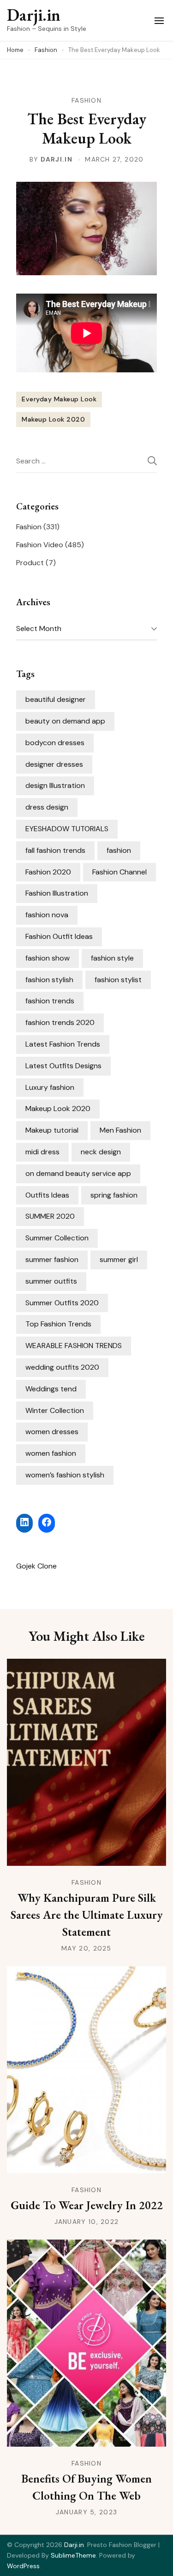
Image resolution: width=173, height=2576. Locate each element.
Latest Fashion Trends (63, 1044)
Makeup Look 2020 (53, 419)
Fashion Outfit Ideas (59, 936)
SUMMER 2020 (50, 1216)
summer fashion (52, 1259)
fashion (119, 850)
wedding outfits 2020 (62, 1367)
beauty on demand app (65, 721)
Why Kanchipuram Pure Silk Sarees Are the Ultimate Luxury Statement (87, 1915)
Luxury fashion (50, 1087)
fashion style (112, 958)
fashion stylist (118, 980)
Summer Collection (57, 1238)
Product (30, 563)
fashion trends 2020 (60, 1022)
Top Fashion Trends (58, 1324)
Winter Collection (55, 1410)
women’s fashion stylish (65, 1475)
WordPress (23, 2566)
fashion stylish (49, 980)
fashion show (48, 958)
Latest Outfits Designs (63, 1066)
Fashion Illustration (57, 893)
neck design (101, 1152)
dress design (47, 807)
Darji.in (34, 15)
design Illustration (55, 785)
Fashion (86, 100)
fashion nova (47, 915)
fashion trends (50, 1001)
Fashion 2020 (48, 872)
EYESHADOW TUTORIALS (67, 829)
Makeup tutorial (52, 1130)
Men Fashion (120, 1130)
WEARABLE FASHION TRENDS (74, 1346)
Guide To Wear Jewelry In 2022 (87, 2205)
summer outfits (51, 1281)
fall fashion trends (55, 850)
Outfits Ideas (47, 1195)
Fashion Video (40, 545)
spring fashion (114, 1195)
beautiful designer (56, 699)
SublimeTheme (73, 2555)
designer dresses (54, 764)
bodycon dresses (55, 743)
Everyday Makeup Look (59, 399)
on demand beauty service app (78, 1173)
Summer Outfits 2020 (62, 1303)
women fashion (51, 1453)
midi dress (42, 1152)
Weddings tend (51, 1389)
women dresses (52, 1432)
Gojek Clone (36, 1566)
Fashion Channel (119, 872)
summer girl (119, 1259)
